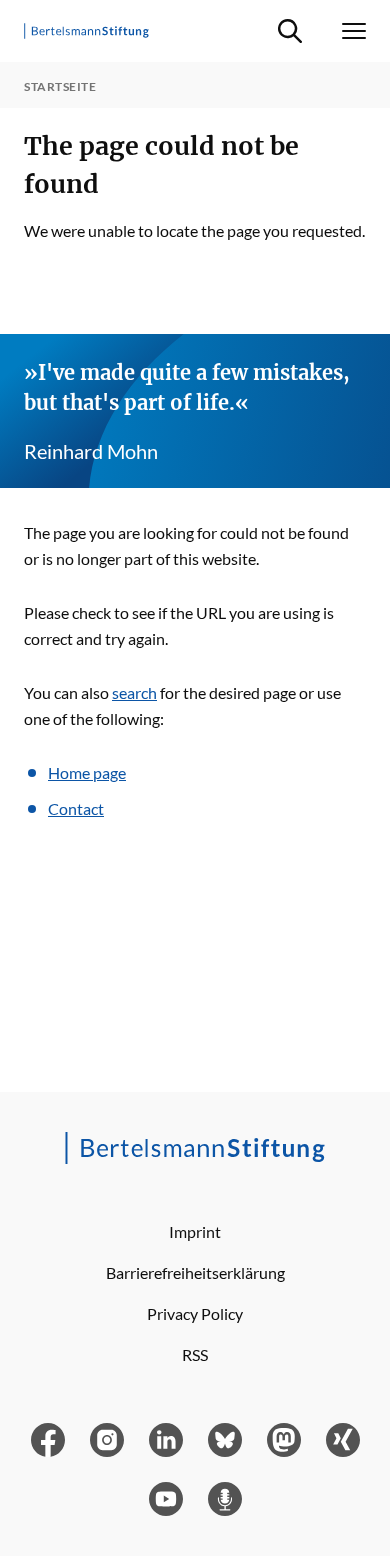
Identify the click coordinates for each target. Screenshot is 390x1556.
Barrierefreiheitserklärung (195, 1272)
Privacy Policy (195, 1313)
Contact (76, 808)
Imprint (195, 1231)
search (134, 692)
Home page (87, 772)
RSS (195, 1354)
